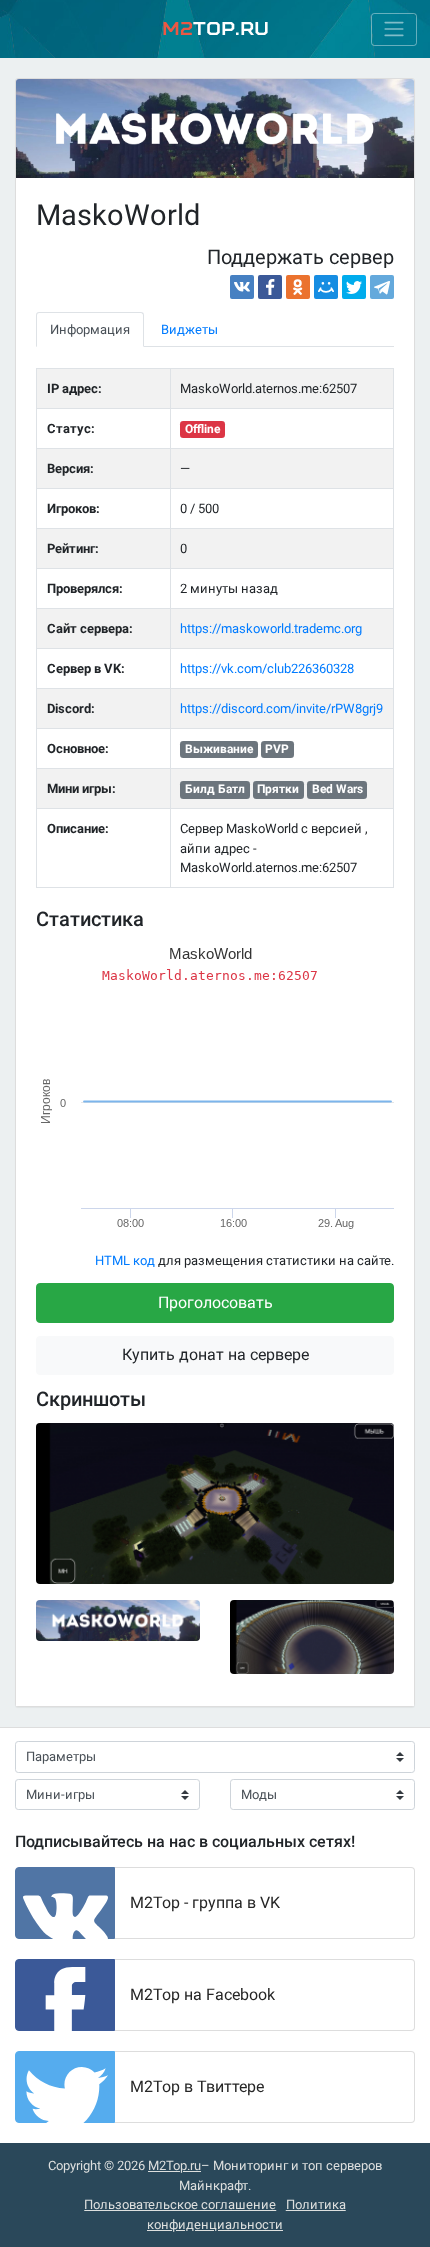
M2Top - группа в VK (205, 1902)
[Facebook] (270, 287)
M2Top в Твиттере (197, 2086)
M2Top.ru (174, 2165)
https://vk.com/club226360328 (267, 668)
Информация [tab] (90, 329)
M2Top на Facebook (202, 1994)
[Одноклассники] (298, 287)
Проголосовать (215, 1302)
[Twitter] (354, 287)
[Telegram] (382, 287)
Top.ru (215, 28)
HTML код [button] (125, 1260)
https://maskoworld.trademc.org (271, 628)
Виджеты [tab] (189, 329)
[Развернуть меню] (394, 29)
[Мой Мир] (326, 287)
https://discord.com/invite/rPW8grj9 (281, 708)
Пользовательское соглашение (180, 2204)
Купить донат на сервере (215, 1354)
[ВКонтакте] (242, 287)
